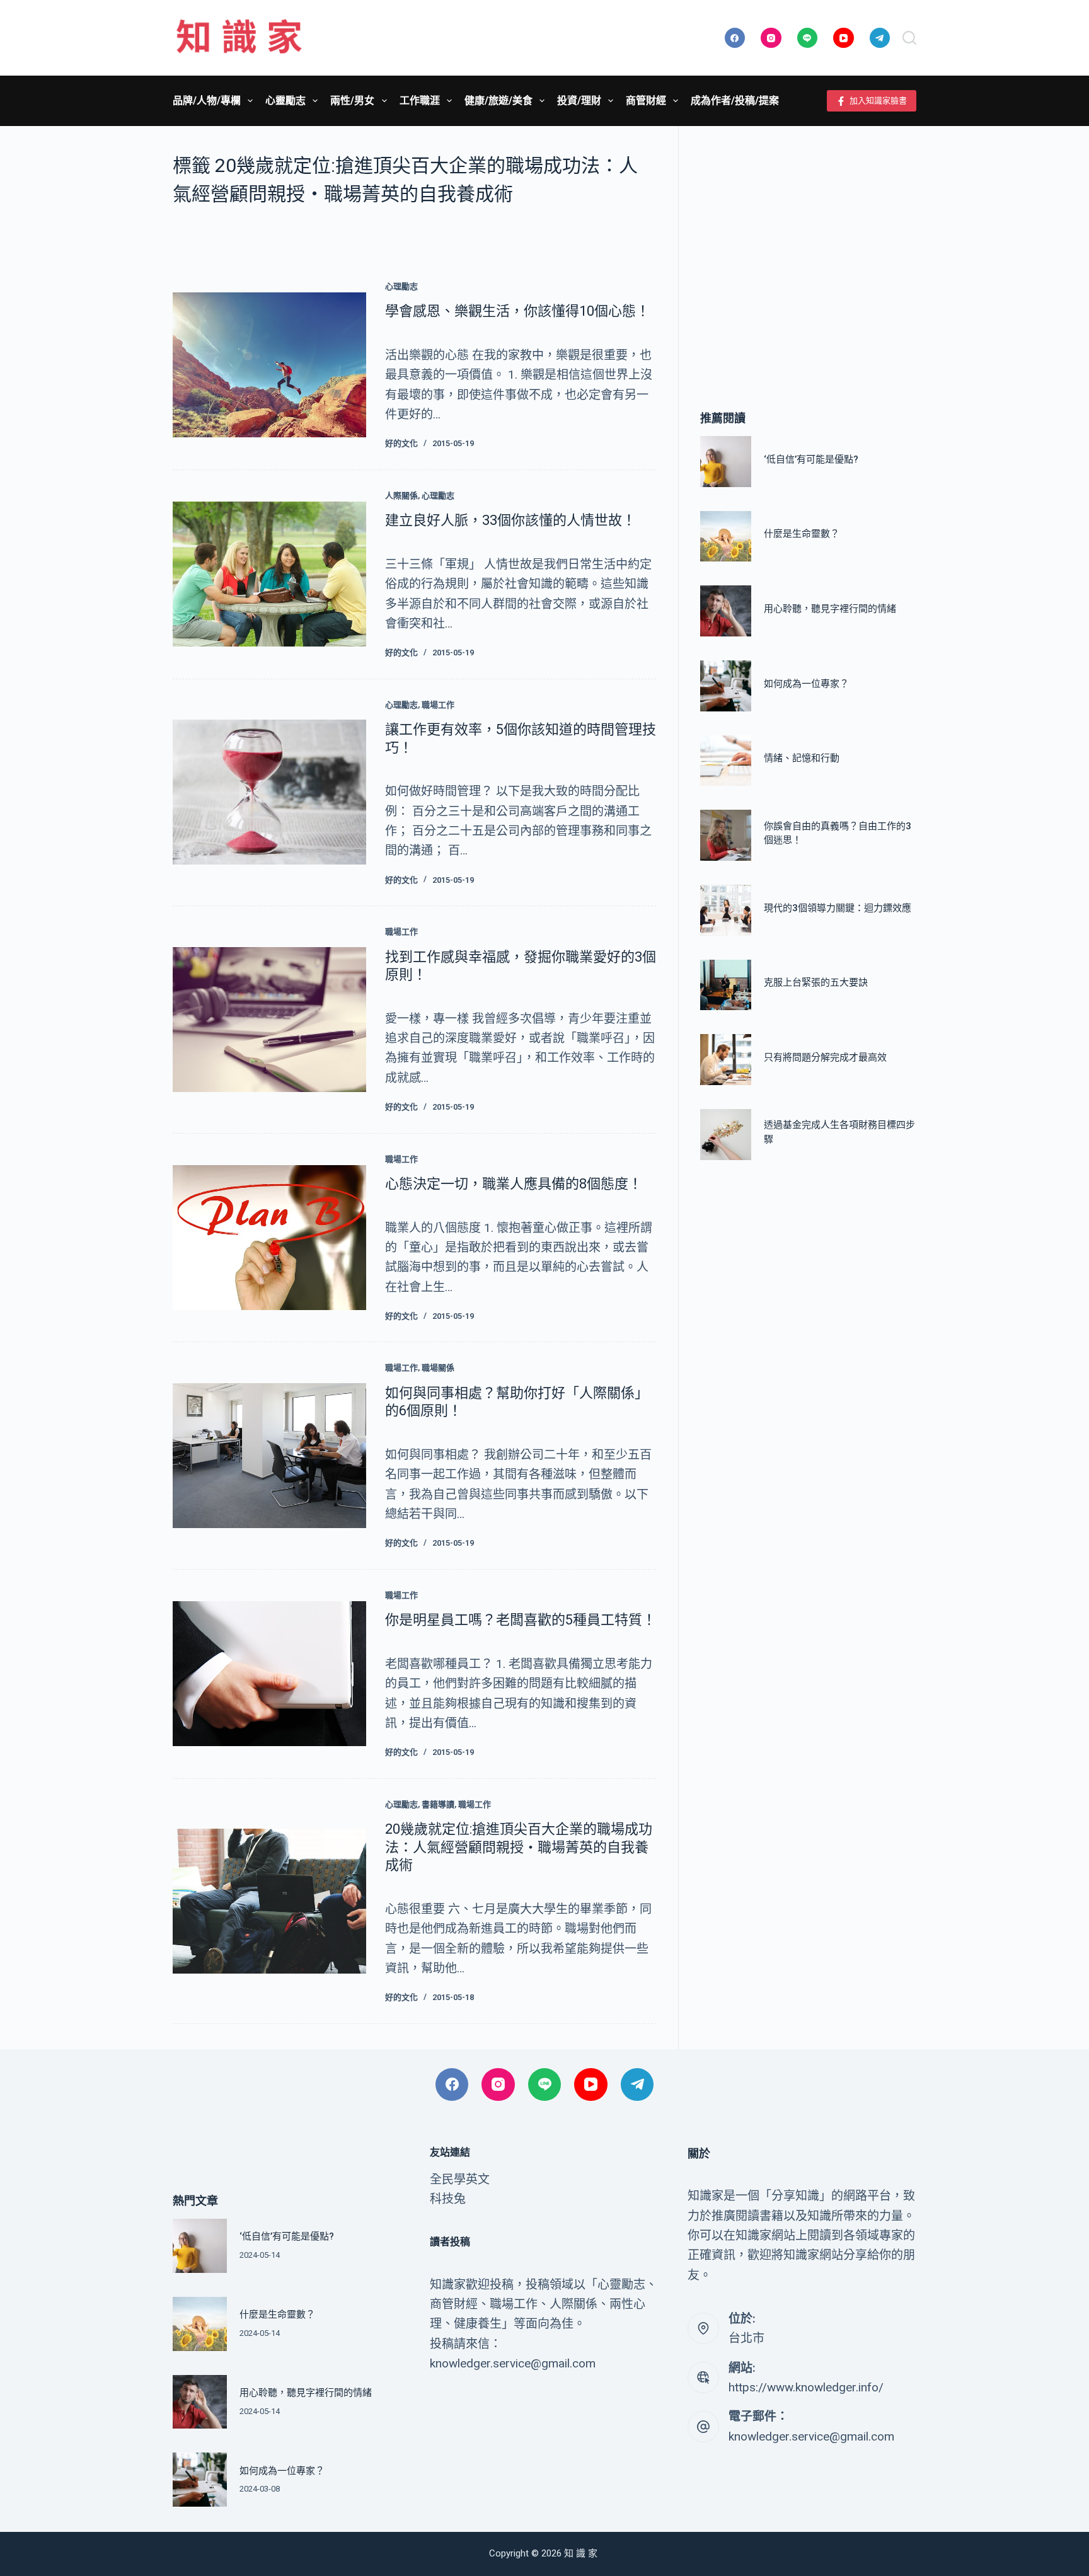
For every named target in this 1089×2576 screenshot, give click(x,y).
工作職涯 (420, 101)
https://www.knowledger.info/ (806, 2387)
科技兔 (448, 2199)
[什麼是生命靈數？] (726, 537)
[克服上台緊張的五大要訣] (726, 985)
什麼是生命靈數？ (802, 534)
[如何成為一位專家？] (726, 686)
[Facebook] (735, 38)
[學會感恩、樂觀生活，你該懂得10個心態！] (269, 365)
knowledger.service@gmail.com (811, 2436)
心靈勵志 (285, 101)
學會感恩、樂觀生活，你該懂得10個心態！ (517, 311)
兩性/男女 (352, 101)
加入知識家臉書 (878, 101)
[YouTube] (844, 38)
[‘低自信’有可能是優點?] (726, 462)
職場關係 (438, 1368)
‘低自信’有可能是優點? (811, 459)
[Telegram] (880, 38)
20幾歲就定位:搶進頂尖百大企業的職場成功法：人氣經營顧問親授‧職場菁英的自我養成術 (519, 1847)
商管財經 (646, 101)
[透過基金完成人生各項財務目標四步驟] (726, 1135)
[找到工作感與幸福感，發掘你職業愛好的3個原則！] (269, 1020)
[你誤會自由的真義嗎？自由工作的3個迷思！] (726, 835)
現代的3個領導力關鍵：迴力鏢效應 (838, 908)
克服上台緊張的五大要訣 (816, 982)
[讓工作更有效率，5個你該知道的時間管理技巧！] (269, 792)
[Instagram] (771, 38)
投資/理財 (579, 101)
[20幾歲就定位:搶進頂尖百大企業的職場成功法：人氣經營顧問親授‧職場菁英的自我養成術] (269, 1901)
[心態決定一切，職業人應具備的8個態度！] (269, 1238)
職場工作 (438, 705)
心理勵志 (401, 286)
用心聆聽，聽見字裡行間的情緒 (830, 609)
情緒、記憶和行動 (802, 758)
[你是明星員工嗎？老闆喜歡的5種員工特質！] (269, 1674)
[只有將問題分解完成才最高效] (726, 1060)
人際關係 (401, 496)
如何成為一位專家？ (806, 684)
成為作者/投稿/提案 (735, 101)
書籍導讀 (438, 1804)
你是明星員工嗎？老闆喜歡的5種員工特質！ (521, 1620)
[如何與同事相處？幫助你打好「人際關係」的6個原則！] (269, 1456)
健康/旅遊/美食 (498, 101)
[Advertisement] (808, 249)
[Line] (808, 38)
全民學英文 (460, 2179)
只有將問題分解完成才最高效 (825, 1057)
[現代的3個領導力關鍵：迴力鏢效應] (726, 910)
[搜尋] (909, 38)
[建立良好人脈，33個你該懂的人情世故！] (269, 574)
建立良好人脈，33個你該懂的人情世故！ (510, 520)
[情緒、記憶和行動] (726, 761)
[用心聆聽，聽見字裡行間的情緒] (726, 611)
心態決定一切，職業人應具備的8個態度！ (514, 1184)
